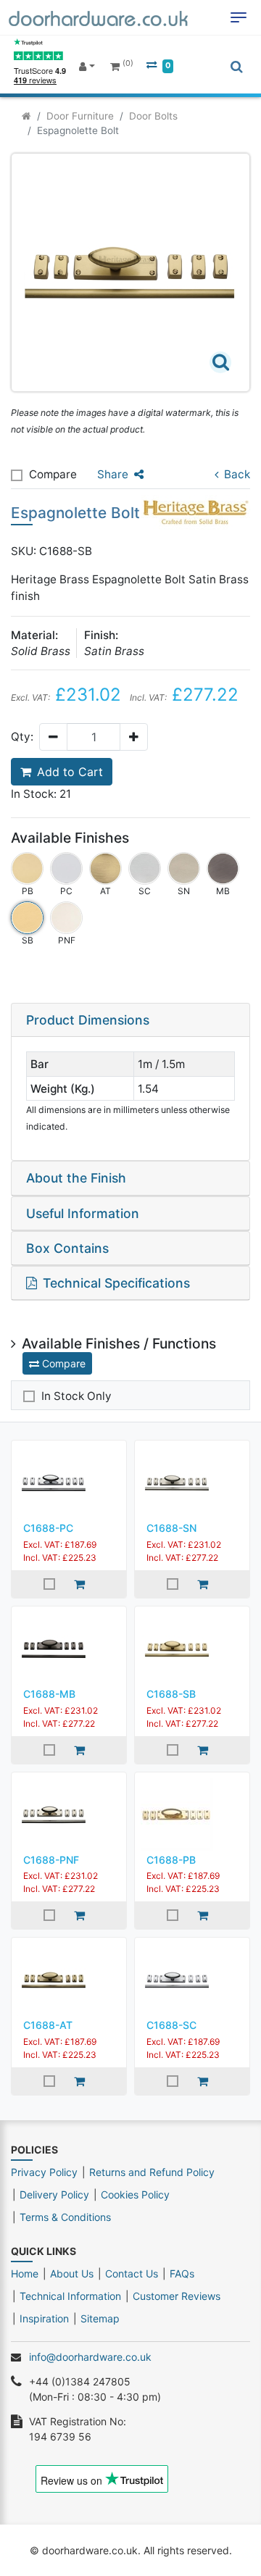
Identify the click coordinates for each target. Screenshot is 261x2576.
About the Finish (76, 1178)
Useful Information (83, 1213)
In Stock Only (76, 1396)
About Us (72, 2273)
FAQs (182, 2273)
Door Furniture (80, 116)
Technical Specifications (116, 1283)
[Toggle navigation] (239, 17)
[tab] (130, 1020)
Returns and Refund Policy (152, 2172)
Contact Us (132, 2273)
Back (237, 474)
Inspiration (44, 2318)
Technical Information (70, 2296)
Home (25, 2273)
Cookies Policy (135, 2194)
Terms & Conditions (65, 2217)
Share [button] (113, 474)
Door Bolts (153, 116)
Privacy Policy (44, 2172)
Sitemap (100, 2318)
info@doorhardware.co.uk (90, 2357)
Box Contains (67, 1248)
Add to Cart (70, 772)
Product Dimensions (88, 1020)
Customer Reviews (177, 2296)
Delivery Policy (54, 2194)
